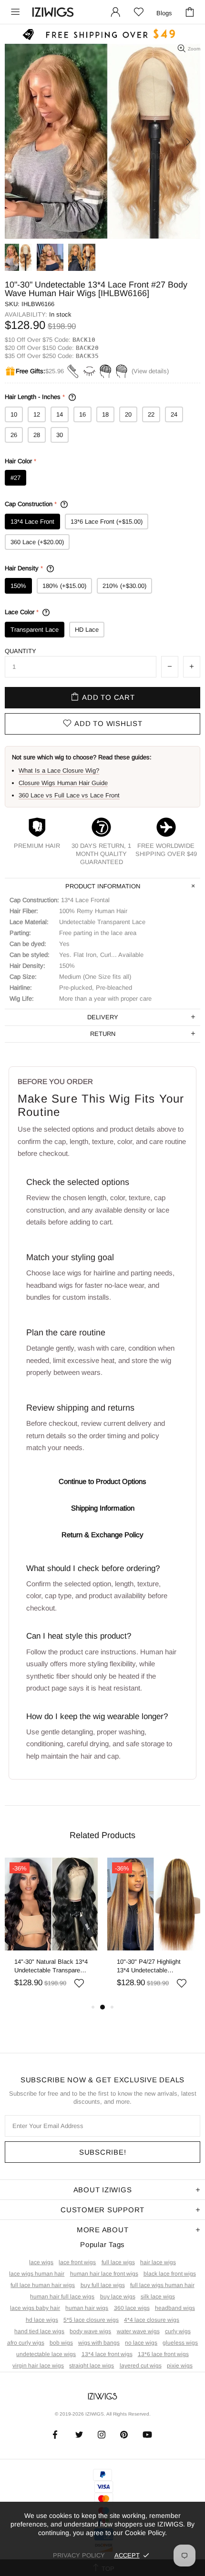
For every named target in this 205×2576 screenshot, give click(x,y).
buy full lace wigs (103, 2285)
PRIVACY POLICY (79, 2555)
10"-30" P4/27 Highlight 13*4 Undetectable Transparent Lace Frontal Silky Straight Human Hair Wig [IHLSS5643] (153, 1966)
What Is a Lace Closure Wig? (59, 771)
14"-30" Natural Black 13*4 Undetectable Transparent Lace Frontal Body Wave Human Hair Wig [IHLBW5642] (51, 1966)
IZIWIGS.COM (53, 12)
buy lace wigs (118, 2297)
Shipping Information (103, 1508)
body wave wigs (90, 2331)
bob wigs (61, 2343)
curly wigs (178, 2331)
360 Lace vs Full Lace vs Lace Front (69, 795)
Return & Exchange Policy (102, 1535)
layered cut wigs (141, 2366)
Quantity (20, 651)
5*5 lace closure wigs (91, 2320)
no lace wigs (141, 2343)
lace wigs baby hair (35, 2308)
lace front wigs (77, 2262)
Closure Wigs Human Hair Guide (63, 783)
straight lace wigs (92, 2366)
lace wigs (41, 2262)
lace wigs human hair (37, 2274)
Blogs (164, 13)
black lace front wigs (170, 2274)
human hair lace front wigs (104, 2274)
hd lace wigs (42, 2320)
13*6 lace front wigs (163, 2354)
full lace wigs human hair (162, 2285)
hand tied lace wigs (39, 2331)
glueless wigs (180, 2343)
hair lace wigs (158, 2262)
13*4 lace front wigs (107, 2354)
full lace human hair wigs (43, 2285)
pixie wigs (180, 2366)
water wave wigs (138, 2331)
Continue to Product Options (102, 1481)
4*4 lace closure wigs (152, 2320)
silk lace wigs (158, 2297)
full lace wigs (118, 2262)
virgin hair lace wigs (38, 2366)
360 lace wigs (132, 2308)
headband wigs (175, 2308)
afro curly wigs (26, 2343)
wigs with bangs (99, 2343)
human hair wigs (87, 2308)
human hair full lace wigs (62, 2297)
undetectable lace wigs (46, 2354)
